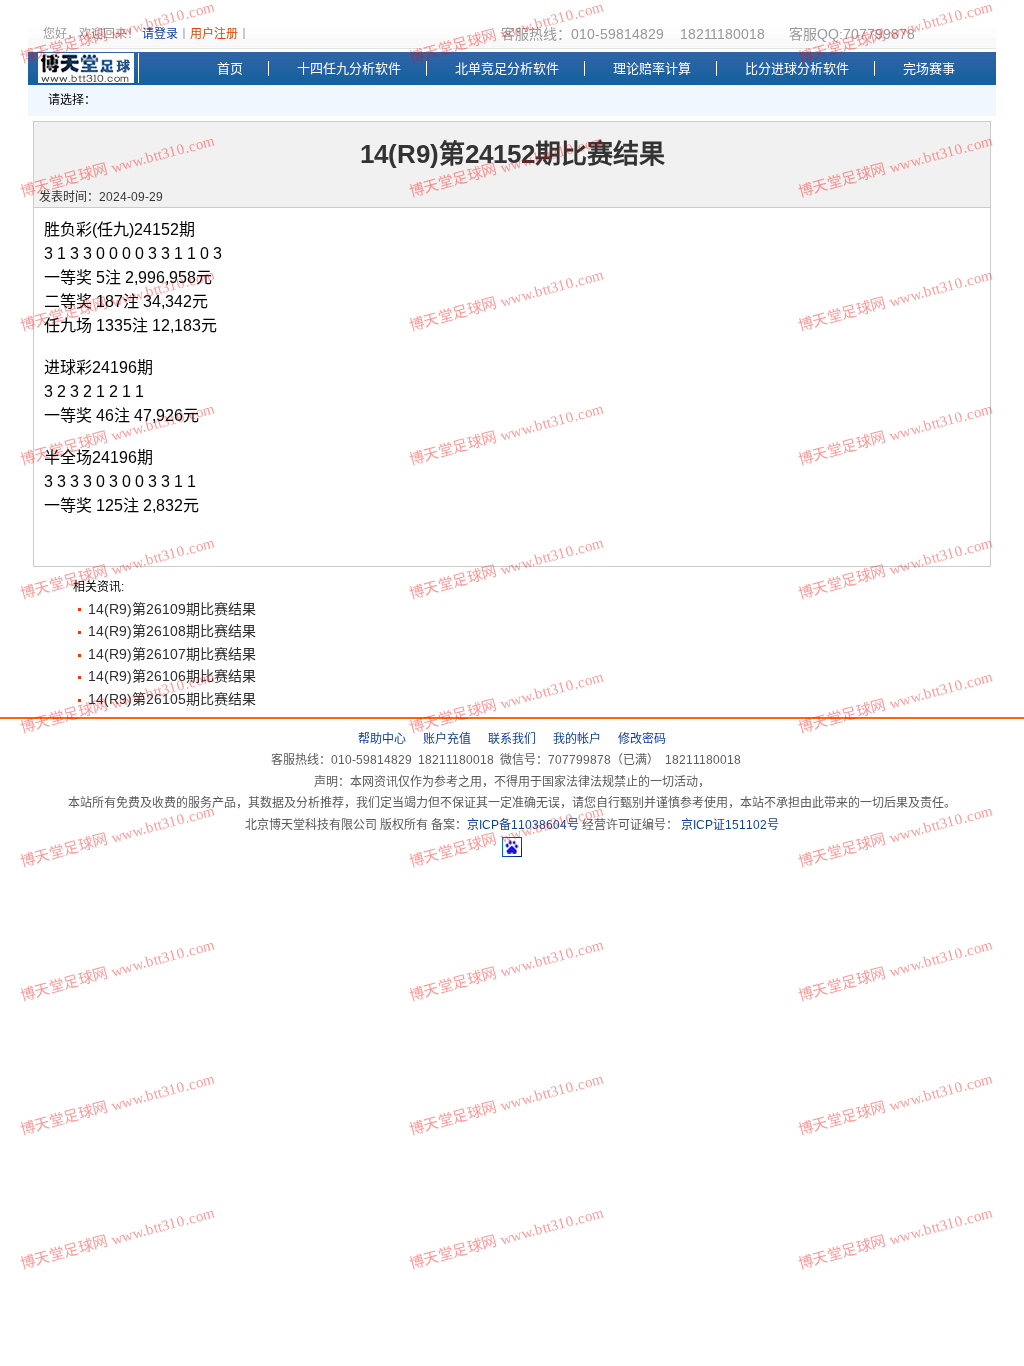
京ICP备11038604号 (523, 825)
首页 (230, 68)
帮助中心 (382, 739)
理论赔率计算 (652, 68)
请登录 (160, 34)
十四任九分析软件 (349, 68)
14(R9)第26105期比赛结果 (172, 699)
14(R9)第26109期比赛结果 (172, 609)
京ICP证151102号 (728, 825)
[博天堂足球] (88, 68)
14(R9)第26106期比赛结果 (172, 676)
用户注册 (214, 34)
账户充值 (447, 739)
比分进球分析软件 (797, 68)
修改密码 (642, 739)
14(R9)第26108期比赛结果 (172, 631)
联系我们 (512, 739)
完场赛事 (929, 68)
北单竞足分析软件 (507, 68)
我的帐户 (577, 739)
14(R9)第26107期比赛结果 (172, 654)
